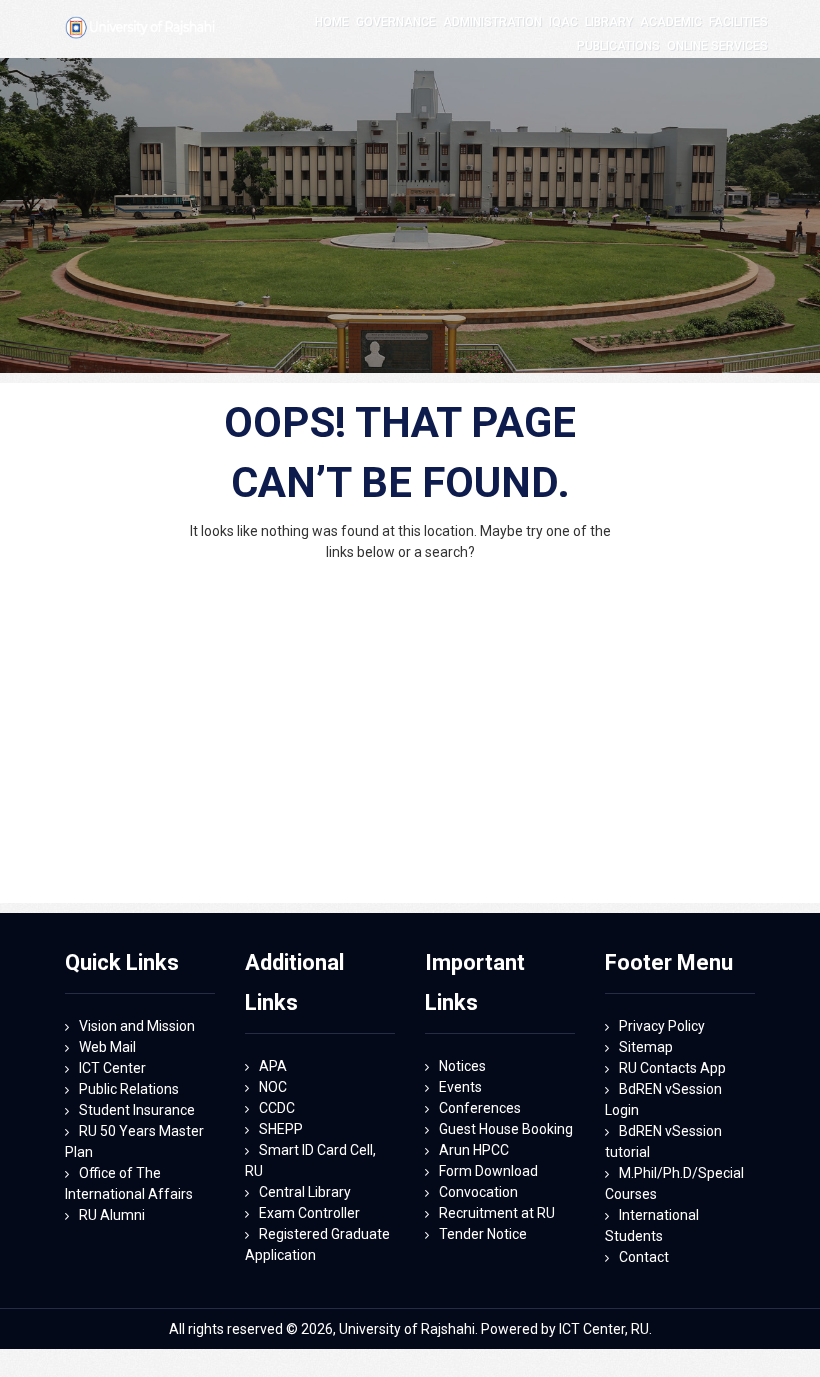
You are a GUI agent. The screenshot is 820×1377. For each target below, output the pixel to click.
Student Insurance (137, 1110)
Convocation (478, 1192)
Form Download (488, 1171)
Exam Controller (309, 1213)
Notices (462, 1066)
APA (273, 1066)
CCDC (277, 1108)
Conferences (480, 1108)
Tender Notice (483, 1234)
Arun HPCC (474, 1150)
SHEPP (281, 1129)
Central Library (305, 1192)
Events (460, 1087)
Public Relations (129, 1089)
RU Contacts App (672, 1068)
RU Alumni (112, 1215)
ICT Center (112, 1068)
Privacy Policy (662, 1026)
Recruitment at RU (497, 1213)
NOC (273, 1087)
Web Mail (107, 1047)
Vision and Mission (137, 1026)
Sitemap (646, 1047)
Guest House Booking (506, 1129)
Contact (644, 1257)
